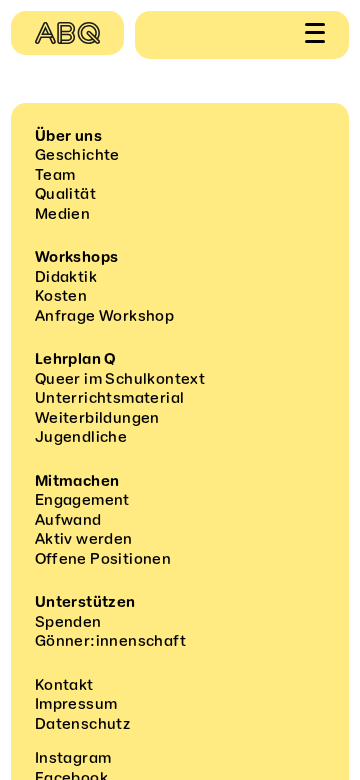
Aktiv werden (84, 539)
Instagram (73, 758)
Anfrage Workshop (104, 316)
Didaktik (66, 277)
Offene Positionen (103, 559)
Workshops (77, 257)
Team (55, 175)
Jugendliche (81, 437)
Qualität (65, 194)
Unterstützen (85, 602)
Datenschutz (82, 724)
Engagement (82, 500)
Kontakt (64, 685)
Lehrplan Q (76, 359)
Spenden (68, 622)
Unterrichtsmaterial (110, 398)
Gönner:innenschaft (110, 641)
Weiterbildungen (97, 418)
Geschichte (77, 155)
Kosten (61, 296)
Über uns (68, 136)
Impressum (76, 704)
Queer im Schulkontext (120, 379)
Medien (62, 214)
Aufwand (68, 520)
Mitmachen (77, 481)
